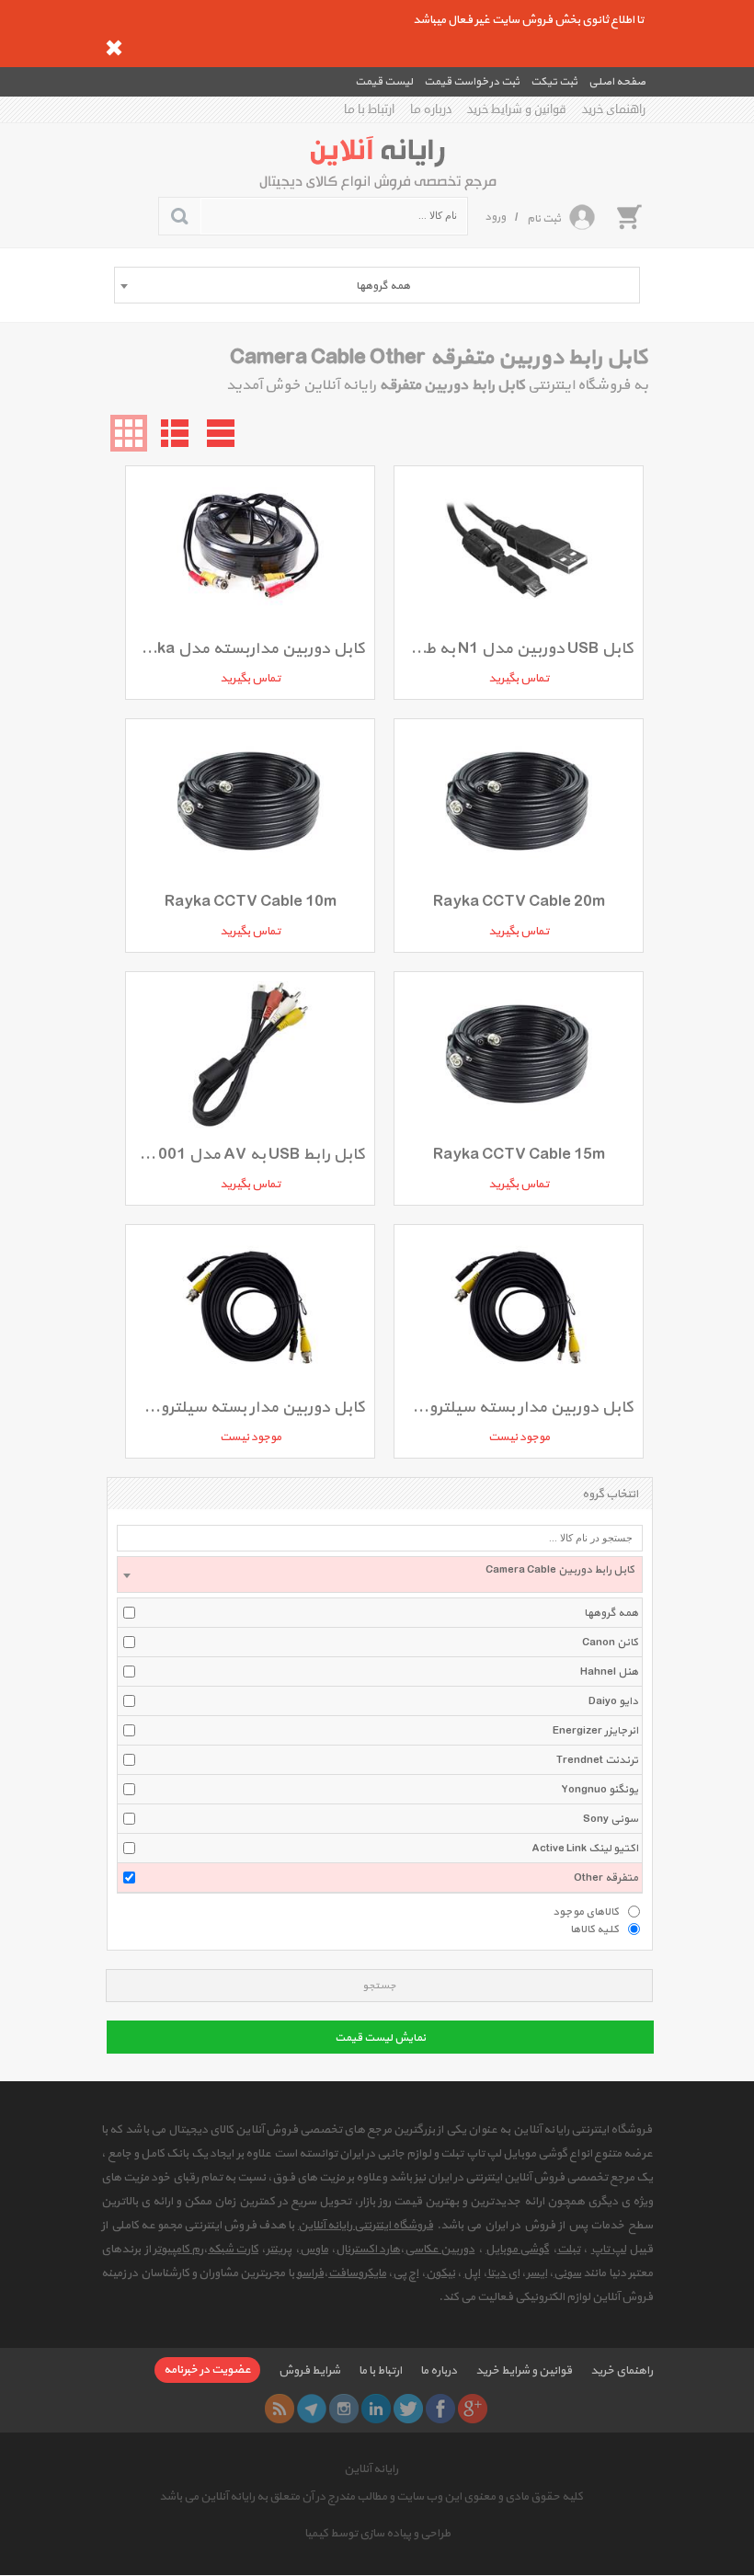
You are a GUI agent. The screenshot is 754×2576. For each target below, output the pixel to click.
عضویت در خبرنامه (207, 2370)
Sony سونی (611, 1819)
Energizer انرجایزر (595, 1731)
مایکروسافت (357, 2273)
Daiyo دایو (613, 1701)
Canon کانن (610, 1643)
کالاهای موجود (586, 1911)
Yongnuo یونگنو (600, 1790)
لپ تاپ (609, 2250)
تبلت (569, 2250)
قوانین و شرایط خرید (517, 109)
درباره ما (431, 109)
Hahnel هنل (609, 1672)
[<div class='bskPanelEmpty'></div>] (629, 216)
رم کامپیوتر (178, 2250)
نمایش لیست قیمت (380, 2038)
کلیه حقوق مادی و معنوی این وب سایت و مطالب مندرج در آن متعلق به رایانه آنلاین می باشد (371, 2497)
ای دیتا (503, 2273)
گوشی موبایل (517, 2250)
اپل (472, 2273)
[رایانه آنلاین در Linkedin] (376, 2409)
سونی (567, 2273)
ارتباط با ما (369, 109)
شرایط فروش (309, 2371)
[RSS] (280, 2409)
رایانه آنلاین (371, 2469)
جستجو (379, 1986)
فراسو (310, 2273)
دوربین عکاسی (440, 2250)
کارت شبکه (233, 2250)
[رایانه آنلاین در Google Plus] (473, 2409)
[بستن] (114, 48)
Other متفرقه (606, 1878)
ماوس (314, 2250)
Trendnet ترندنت (597, 1760)
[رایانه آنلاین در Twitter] (408, 2409)
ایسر (537, 2273)
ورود (495, 217)
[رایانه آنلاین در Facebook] (440, 2409)
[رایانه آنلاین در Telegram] (312, 2409)
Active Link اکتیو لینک (585, 1849)
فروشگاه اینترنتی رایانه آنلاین (366, 2226)
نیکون (440, 2273)
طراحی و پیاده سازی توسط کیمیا (377, 2534)
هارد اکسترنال (368, 2250)
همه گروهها (611, 1613)
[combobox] (377, 285)
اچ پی (406, 2273)
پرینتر (279, 2250)
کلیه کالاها (594, 1929)
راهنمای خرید (614, 109)
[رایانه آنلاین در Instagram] (344, 2409)
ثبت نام (544, 219)
